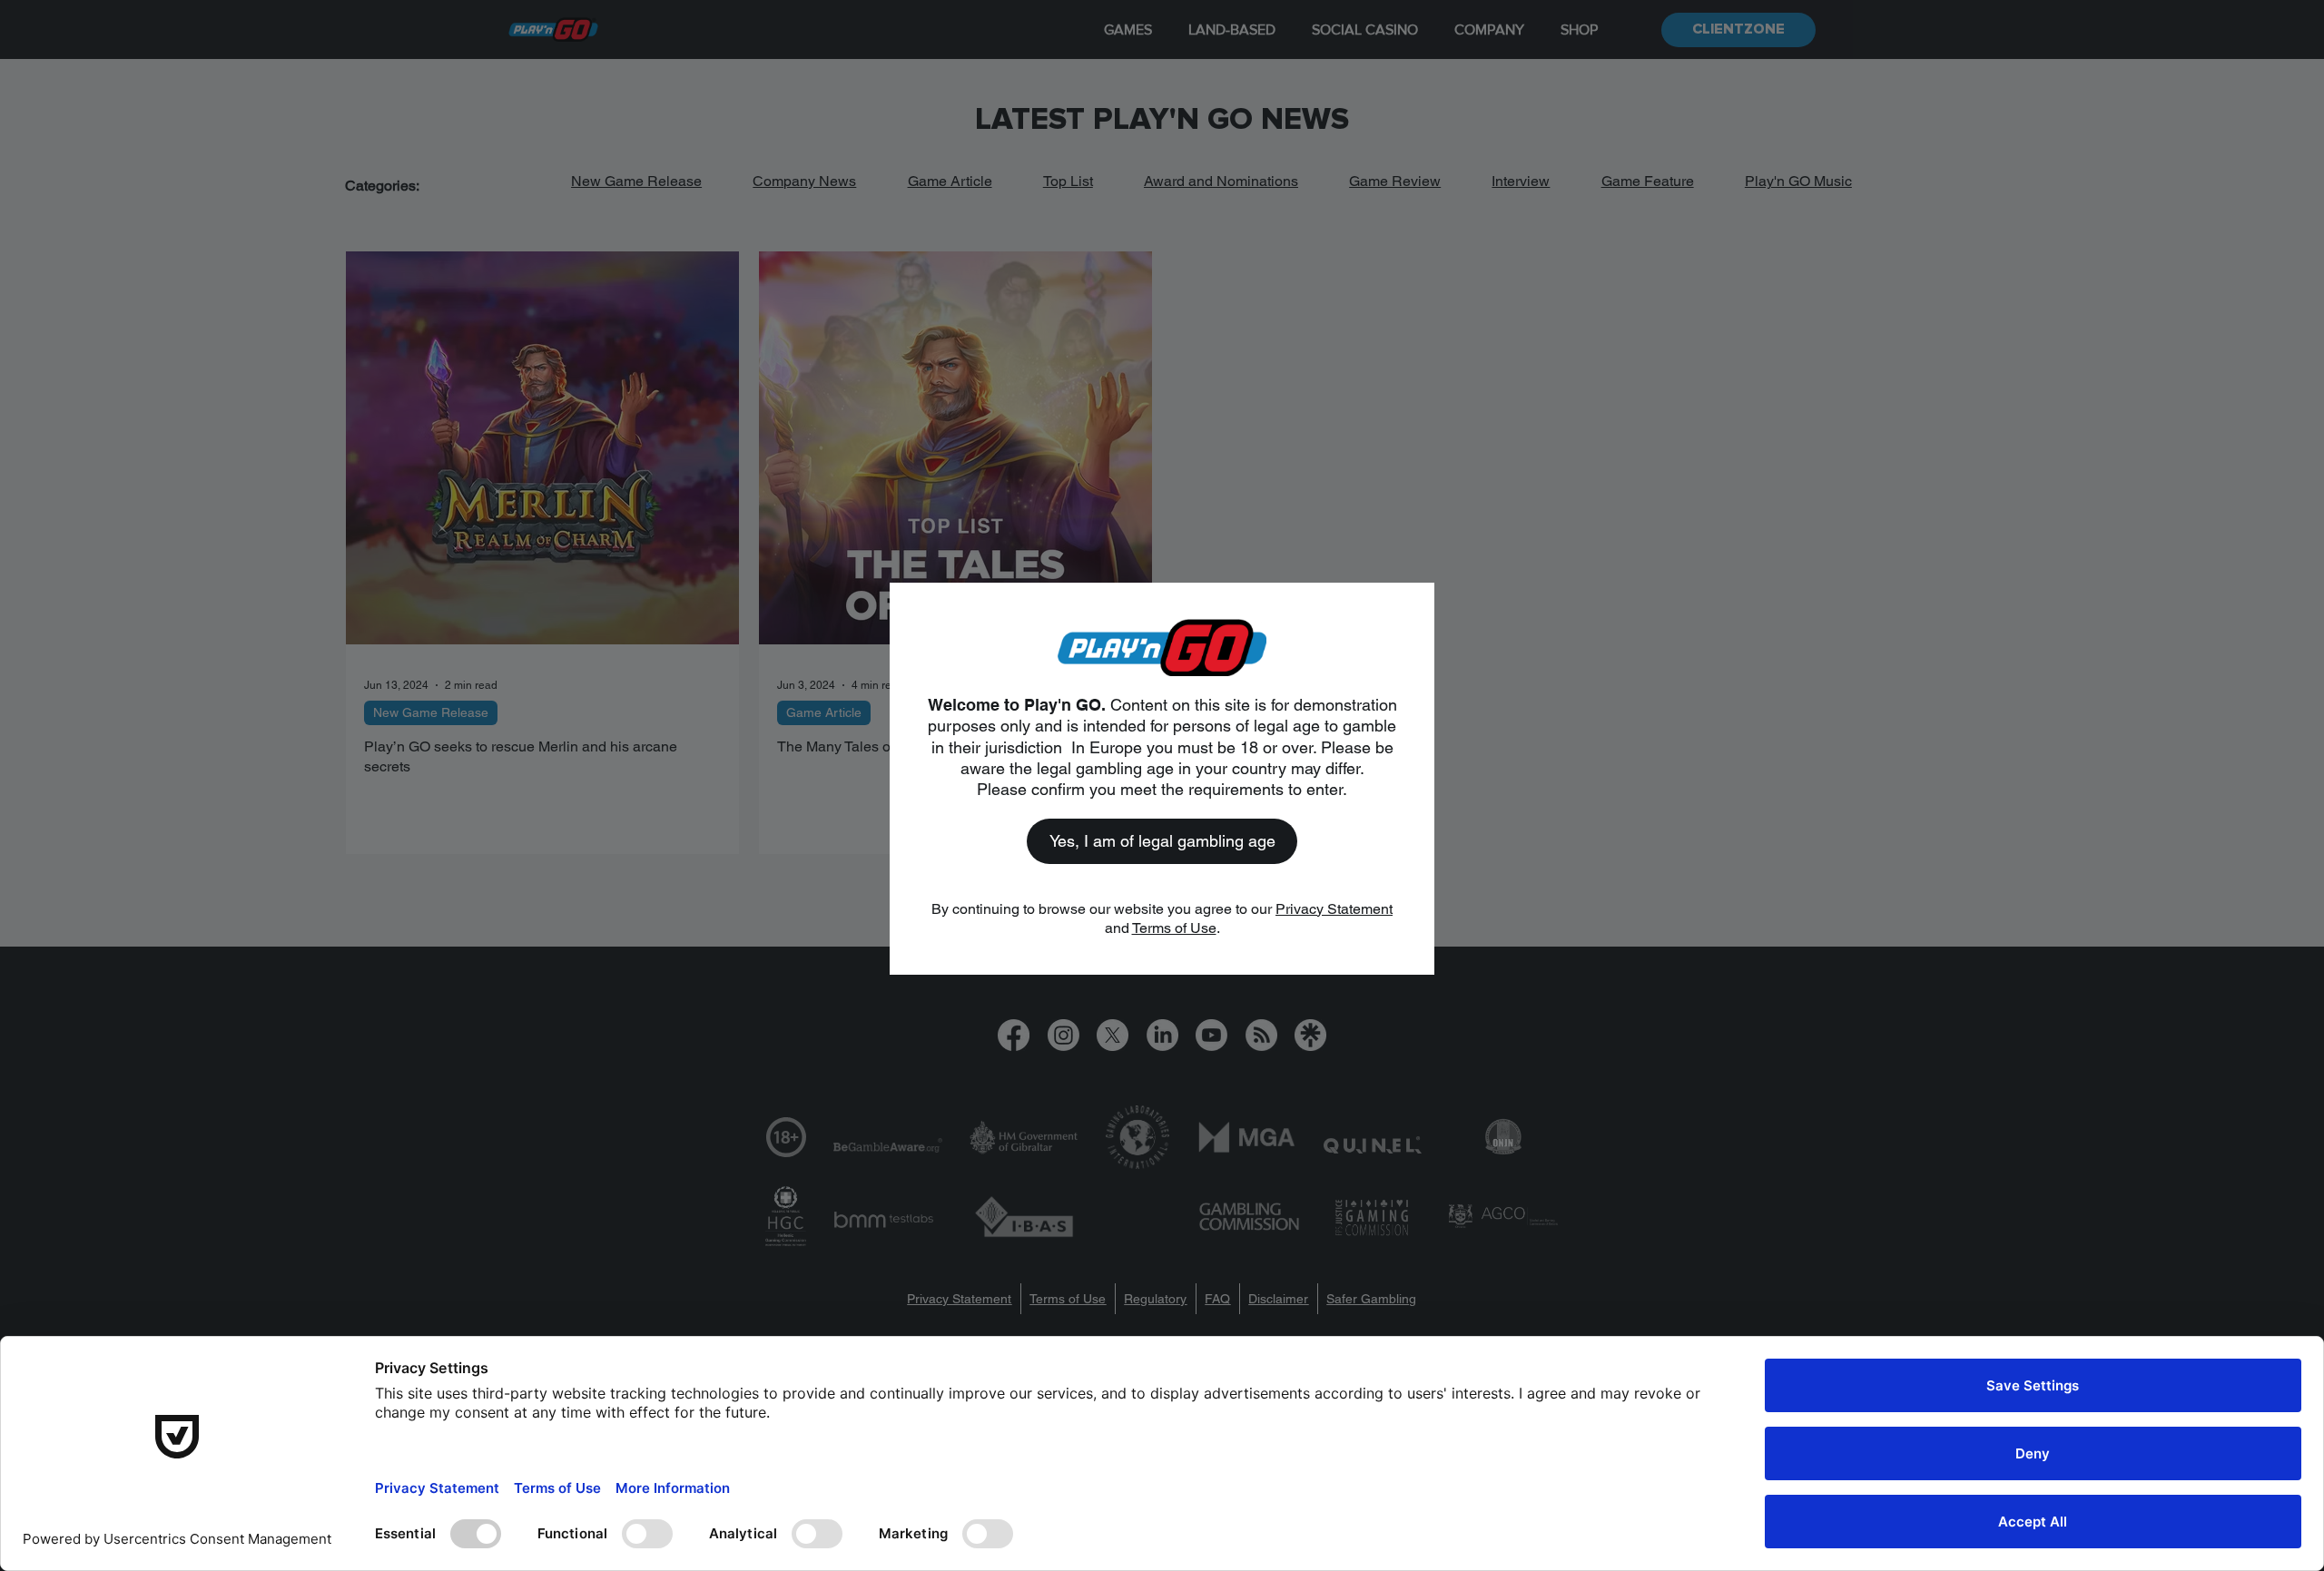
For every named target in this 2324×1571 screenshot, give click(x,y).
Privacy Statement (1334, 909)
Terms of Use (1174, 928)
